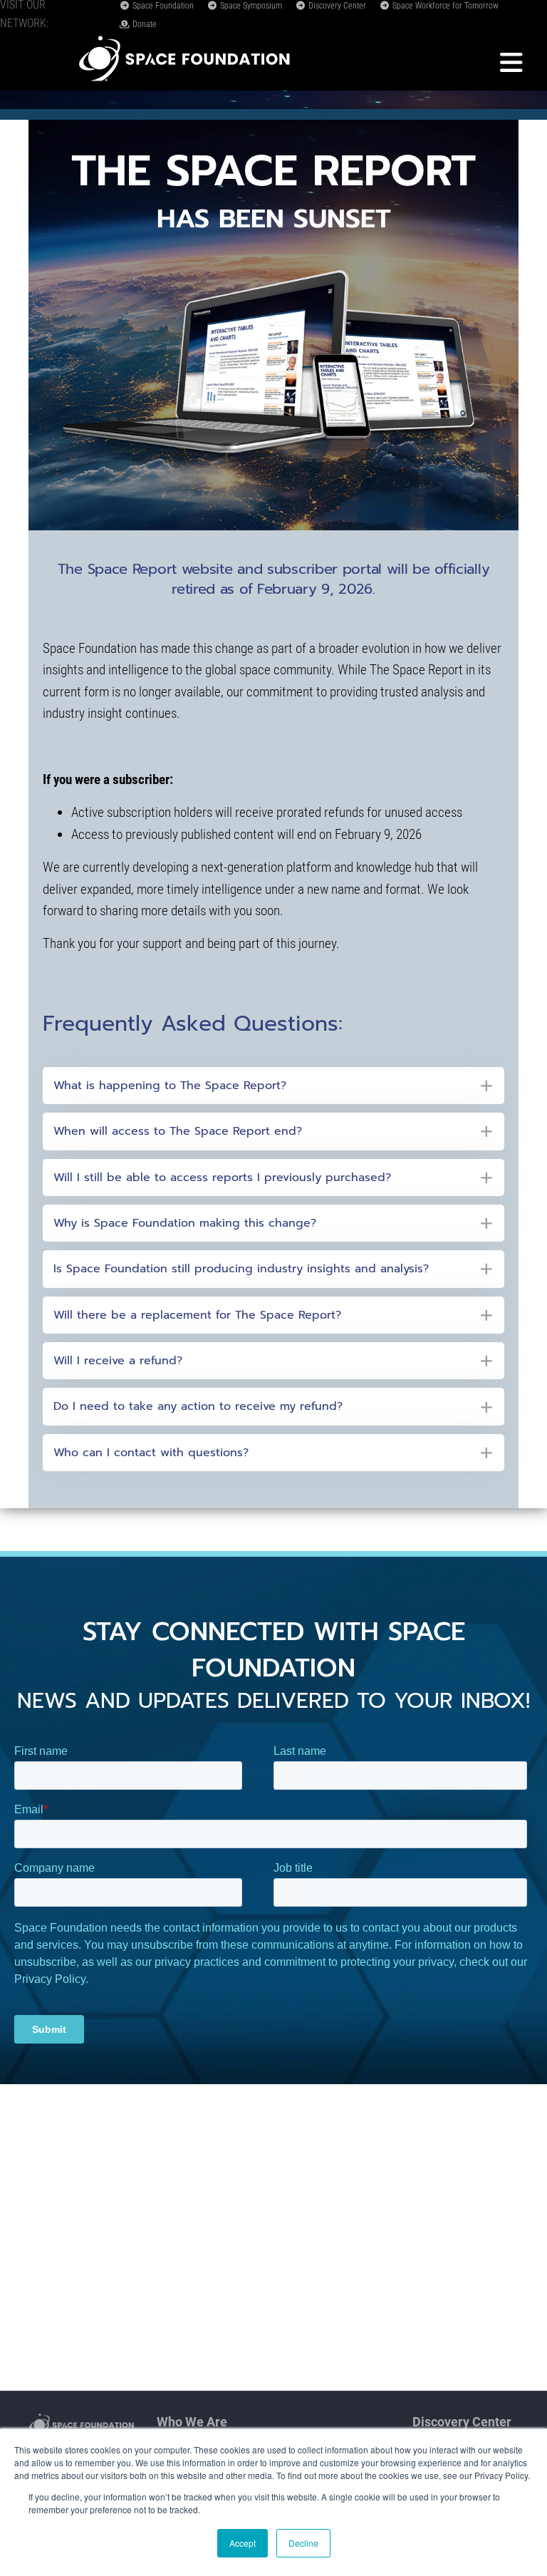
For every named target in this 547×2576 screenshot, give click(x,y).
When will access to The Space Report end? (178, 1131)
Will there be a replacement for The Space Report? (197, 1315)
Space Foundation (162, 6)
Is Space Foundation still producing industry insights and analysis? (241, 1269)
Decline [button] (303, 2543)
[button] (273, 1086)
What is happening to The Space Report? (170, 1086)
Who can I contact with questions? (151, 1453)
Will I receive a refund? (118, 1361)
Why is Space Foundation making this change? (185, 1223)
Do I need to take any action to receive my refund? (198, 1406)
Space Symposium (250, 6)
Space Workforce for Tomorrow (444, 6)
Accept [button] (243, 2543)
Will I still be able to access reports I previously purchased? (222, 1178)
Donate (144, 24)
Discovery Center (336, 6)
